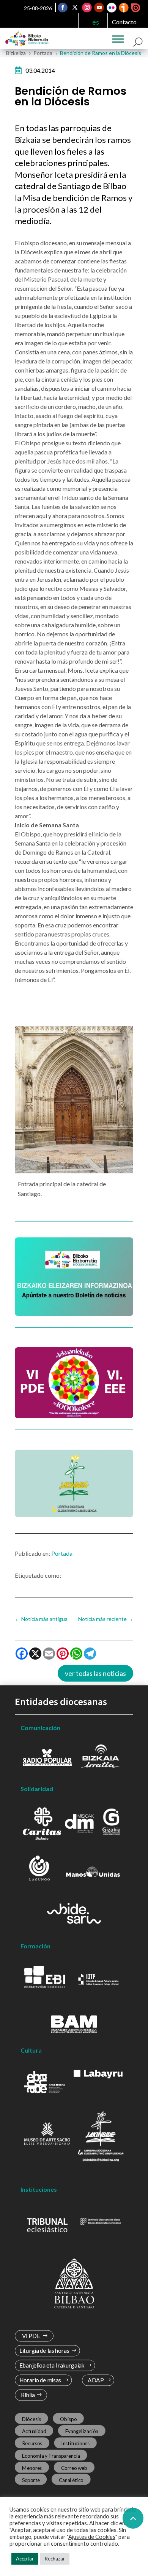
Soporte (31, 2480)
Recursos (32, 2443)
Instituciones (75, 2443)
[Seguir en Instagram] (87, 8)
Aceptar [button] (25, 2559)
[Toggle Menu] (118, 39)
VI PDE (31, 2336)
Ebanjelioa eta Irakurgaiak (52, 2365)
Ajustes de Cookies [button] (92, 2537)
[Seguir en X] (75, 8)
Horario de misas (40, 2380)
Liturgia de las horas (44, 2351)
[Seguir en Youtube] (99, 8)
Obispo (68, 2419)
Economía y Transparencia (51, 2455)
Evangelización (82, 2431)
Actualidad (34, 2431)
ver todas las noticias (95, 1673)
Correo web (74, 2468)
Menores (32, 2468)
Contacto (124, 22)
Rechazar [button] (55, 2559)
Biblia (28, 2395)
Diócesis (31, 2419)
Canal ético (71, 2480)
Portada (62, 1553)
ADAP (96, 2380)
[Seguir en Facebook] (63, 8)
